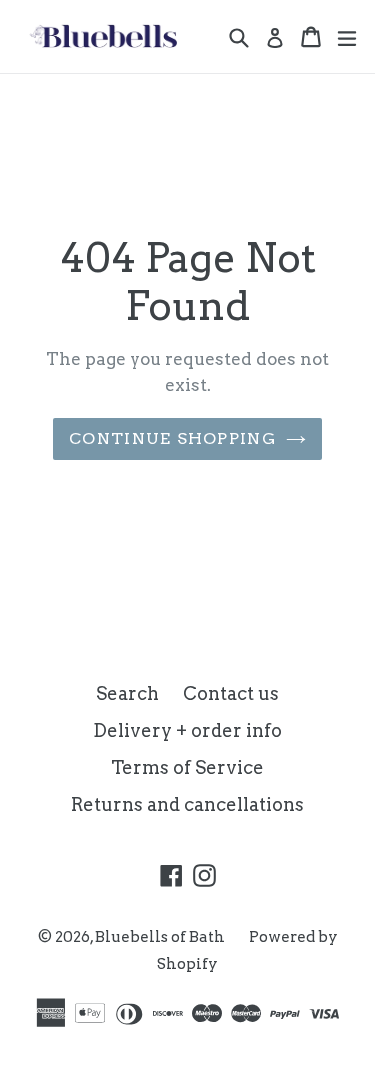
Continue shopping (172, 438)
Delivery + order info (187, 730)
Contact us (231, 693)
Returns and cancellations (187, 804)
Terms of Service (187, 767)
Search (127, 693)
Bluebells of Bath (160, 937)
